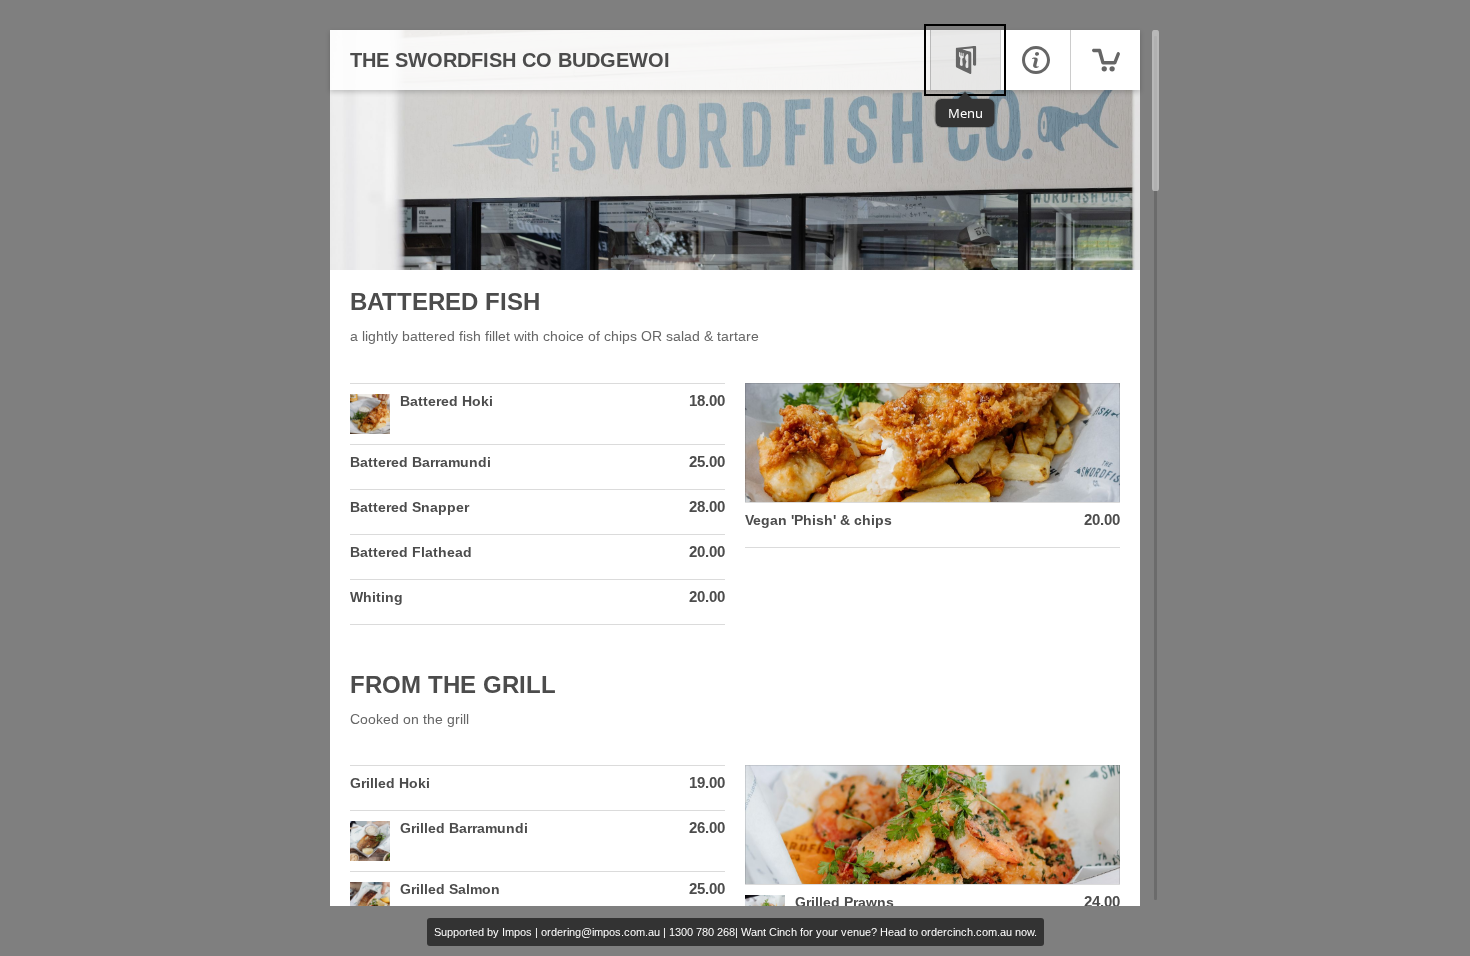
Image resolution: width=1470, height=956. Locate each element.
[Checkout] (1105, 60)
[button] (537, 414)
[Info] (1035, 60)
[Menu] (965, 60)
